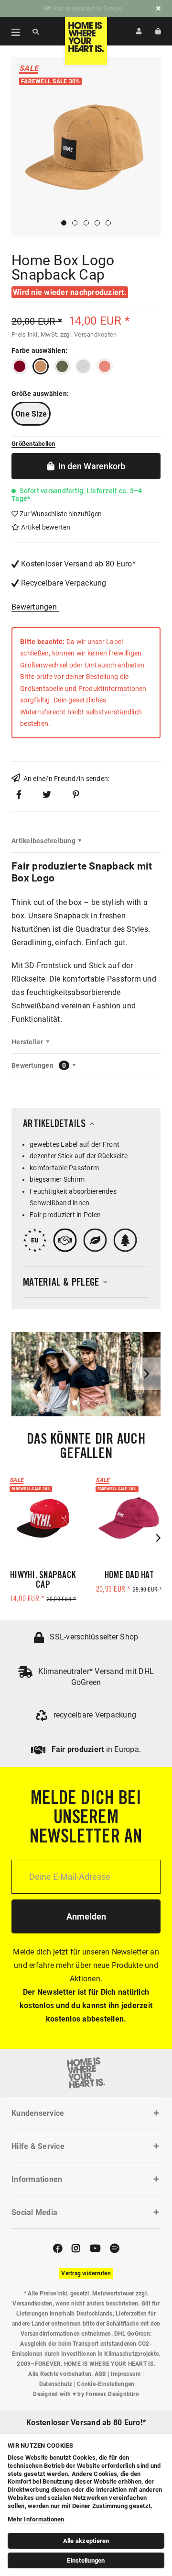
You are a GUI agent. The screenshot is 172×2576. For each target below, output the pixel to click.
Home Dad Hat (129, 1576)
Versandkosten (32, 2304)
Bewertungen (34, 607)
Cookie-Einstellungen (106, 2384)
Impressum (126, 2374)
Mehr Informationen (36, 2519)
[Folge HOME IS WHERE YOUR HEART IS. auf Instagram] (76, 2248)
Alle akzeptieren (86, 2541)
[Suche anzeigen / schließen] (36, 31)
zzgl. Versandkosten (89, 334)
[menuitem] (11, 31)
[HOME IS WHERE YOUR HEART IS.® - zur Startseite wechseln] (86, 41)
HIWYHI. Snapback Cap (43, 1581)
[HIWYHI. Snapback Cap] (43, 1518)
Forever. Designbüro (112, 2394)
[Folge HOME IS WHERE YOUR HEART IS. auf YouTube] (95, 2248)
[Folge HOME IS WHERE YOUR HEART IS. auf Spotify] (114, 2248)
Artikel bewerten (45, 527)
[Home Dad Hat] (129, 1518)
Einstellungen (86, 2560)
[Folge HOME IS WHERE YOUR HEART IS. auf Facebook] (58, 2248)
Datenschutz (56, 2384)
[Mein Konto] (139, 31)
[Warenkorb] (158, 31)
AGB (101, 2374)
